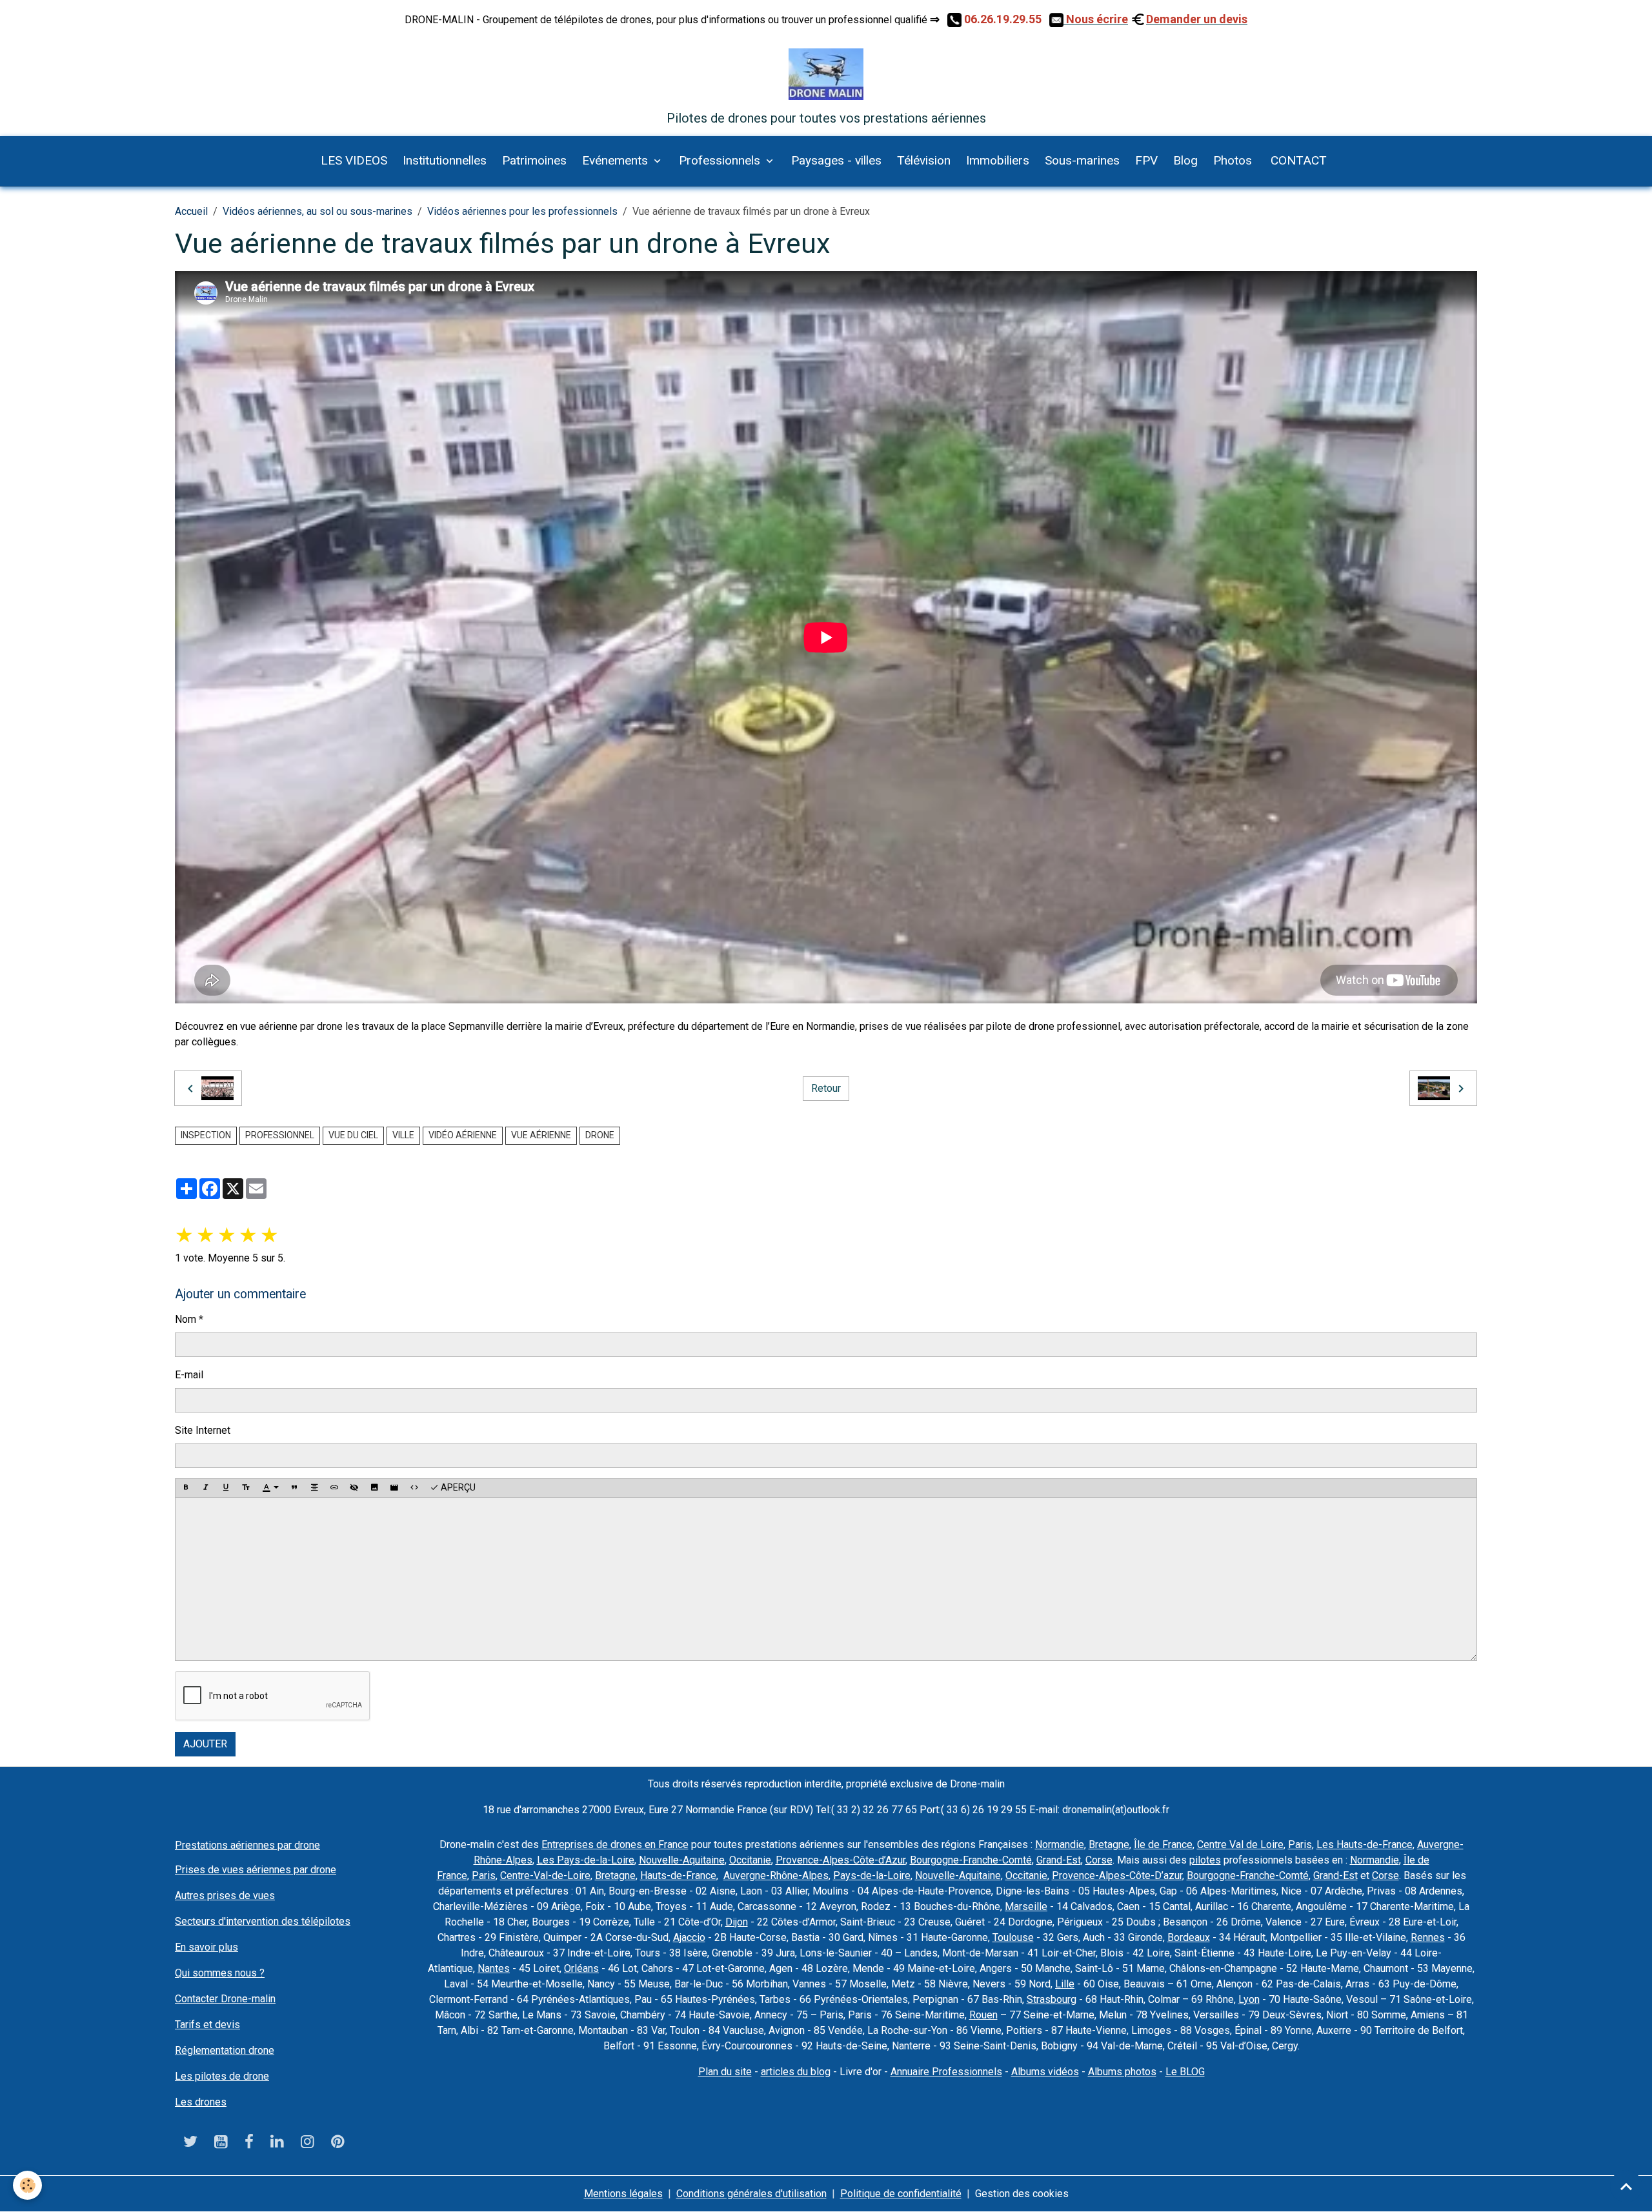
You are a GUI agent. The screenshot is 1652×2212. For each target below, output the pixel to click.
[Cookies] (27, 2185)
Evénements (617, 160)
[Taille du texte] (246, 1488)
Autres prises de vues (225, 1895)
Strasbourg (1052, 1999)
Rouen (983, 2015)
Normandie (1060, 1845)
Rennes (1428, 1937)
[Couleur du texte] (270, 1488)
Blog (1185, 160)
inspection (206, 1135)
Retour (826, 1088)
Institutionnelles (445, 160)
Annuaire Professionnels (946, 2072)
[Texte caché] (354, 1488)
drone (600, 1135)
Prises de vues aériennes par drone (256, 1870)
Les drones (201, 2102)
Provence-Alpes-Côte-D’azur (1117, 1875)
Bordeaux (1189, 1937)
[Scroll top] (1626, 2186)
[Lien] (334, 1488)
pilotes (1205, 1860)
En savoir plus (206, 1947)
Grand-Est (1059, 1860)
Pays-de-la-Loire (872, 1875)
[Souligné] (226, 1488)
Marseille (1026, 1906)
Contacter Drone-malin (225, 1999)
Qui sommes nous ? (220, 1973)
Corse (1099, 1860)
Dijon (737, 1922)
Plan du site (725, 2072)
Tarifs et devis (207, 2025)
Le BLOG (1185, 2072)
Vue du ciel (353, 1135)
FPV (1146, 160)
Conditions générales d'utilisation (751, 2194)
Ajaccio (689, 1937)
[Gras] (186, 1488)
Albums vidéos (1045, 2072)
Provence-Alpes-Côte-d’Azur (841, 1860)
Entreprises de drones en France (615, 1845)
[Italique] (206, 1488)
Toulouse (1013, 1937)
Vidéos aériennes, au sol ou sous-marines (317, 211)
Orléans (581, 1968)
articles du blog (796, 2072)
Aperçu (457, 1487)
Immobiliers (998, 160)
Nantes (494, 1968)
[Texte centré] (314, 1488)
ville (403, 1135)
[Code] (414, 1488)
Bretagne (1109, 1845)
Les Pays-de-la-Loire (586, 1860)
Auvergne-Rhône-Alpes (776, 1875)
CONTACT (1297, 160)
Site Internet (203, 1430)
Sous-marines (1082, 160)
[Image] (374, 1488)
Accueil (191, 211)
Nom (186, 1319)
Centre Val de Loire (1240, 1845)
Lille (1065, 1984)
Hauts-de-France (678, 1875)
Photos (1233, 160)
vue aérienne (541, 1135)
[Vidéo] (394, 1488)
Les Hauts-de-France (1365, 1845)
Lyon (1249, 1999)
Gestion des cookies (1022, 2194)
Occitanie (750, 1860)
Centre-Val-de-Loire (545, 1875)
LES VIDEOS (354, 160)
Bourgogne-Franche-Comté (971, 1860)
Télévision (924, 160)
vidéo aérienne (463, 1135)
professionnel (280, 1135)
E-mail (189, 1375)
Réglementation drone (225, 2050)
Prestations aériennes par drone (247, 1845)
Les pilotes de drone (222, 2076)
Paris (1300, 1845)
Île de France (1163, 1845)
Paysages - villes (836, 160)
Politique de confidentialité (901, 2194)
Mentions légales (623, 2194)
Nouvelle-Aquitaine (682, 1860)
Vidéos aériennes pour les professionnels (522, 211)
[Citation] (294, 1488)
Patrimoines (534, 160)
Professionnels (721, 160)
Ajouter (205, 1744)
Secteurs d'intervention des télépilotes (263, 1921)
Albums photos (1122, 2072)
